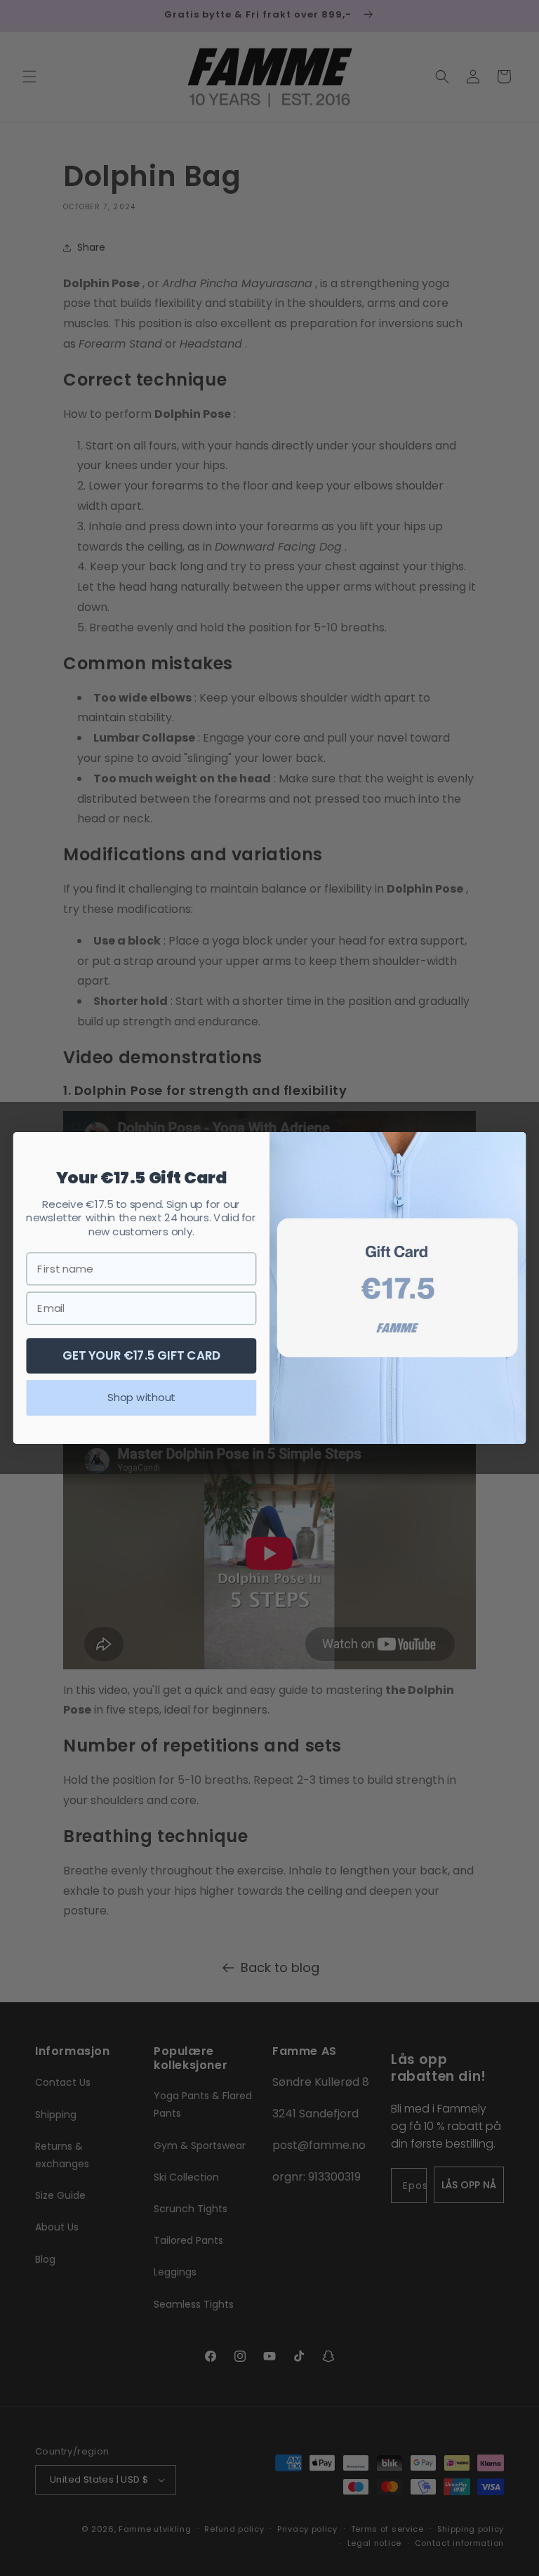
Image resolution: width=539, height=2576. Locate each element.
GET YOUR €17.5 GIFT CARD (142, 1355)
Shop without (141, 1398)
